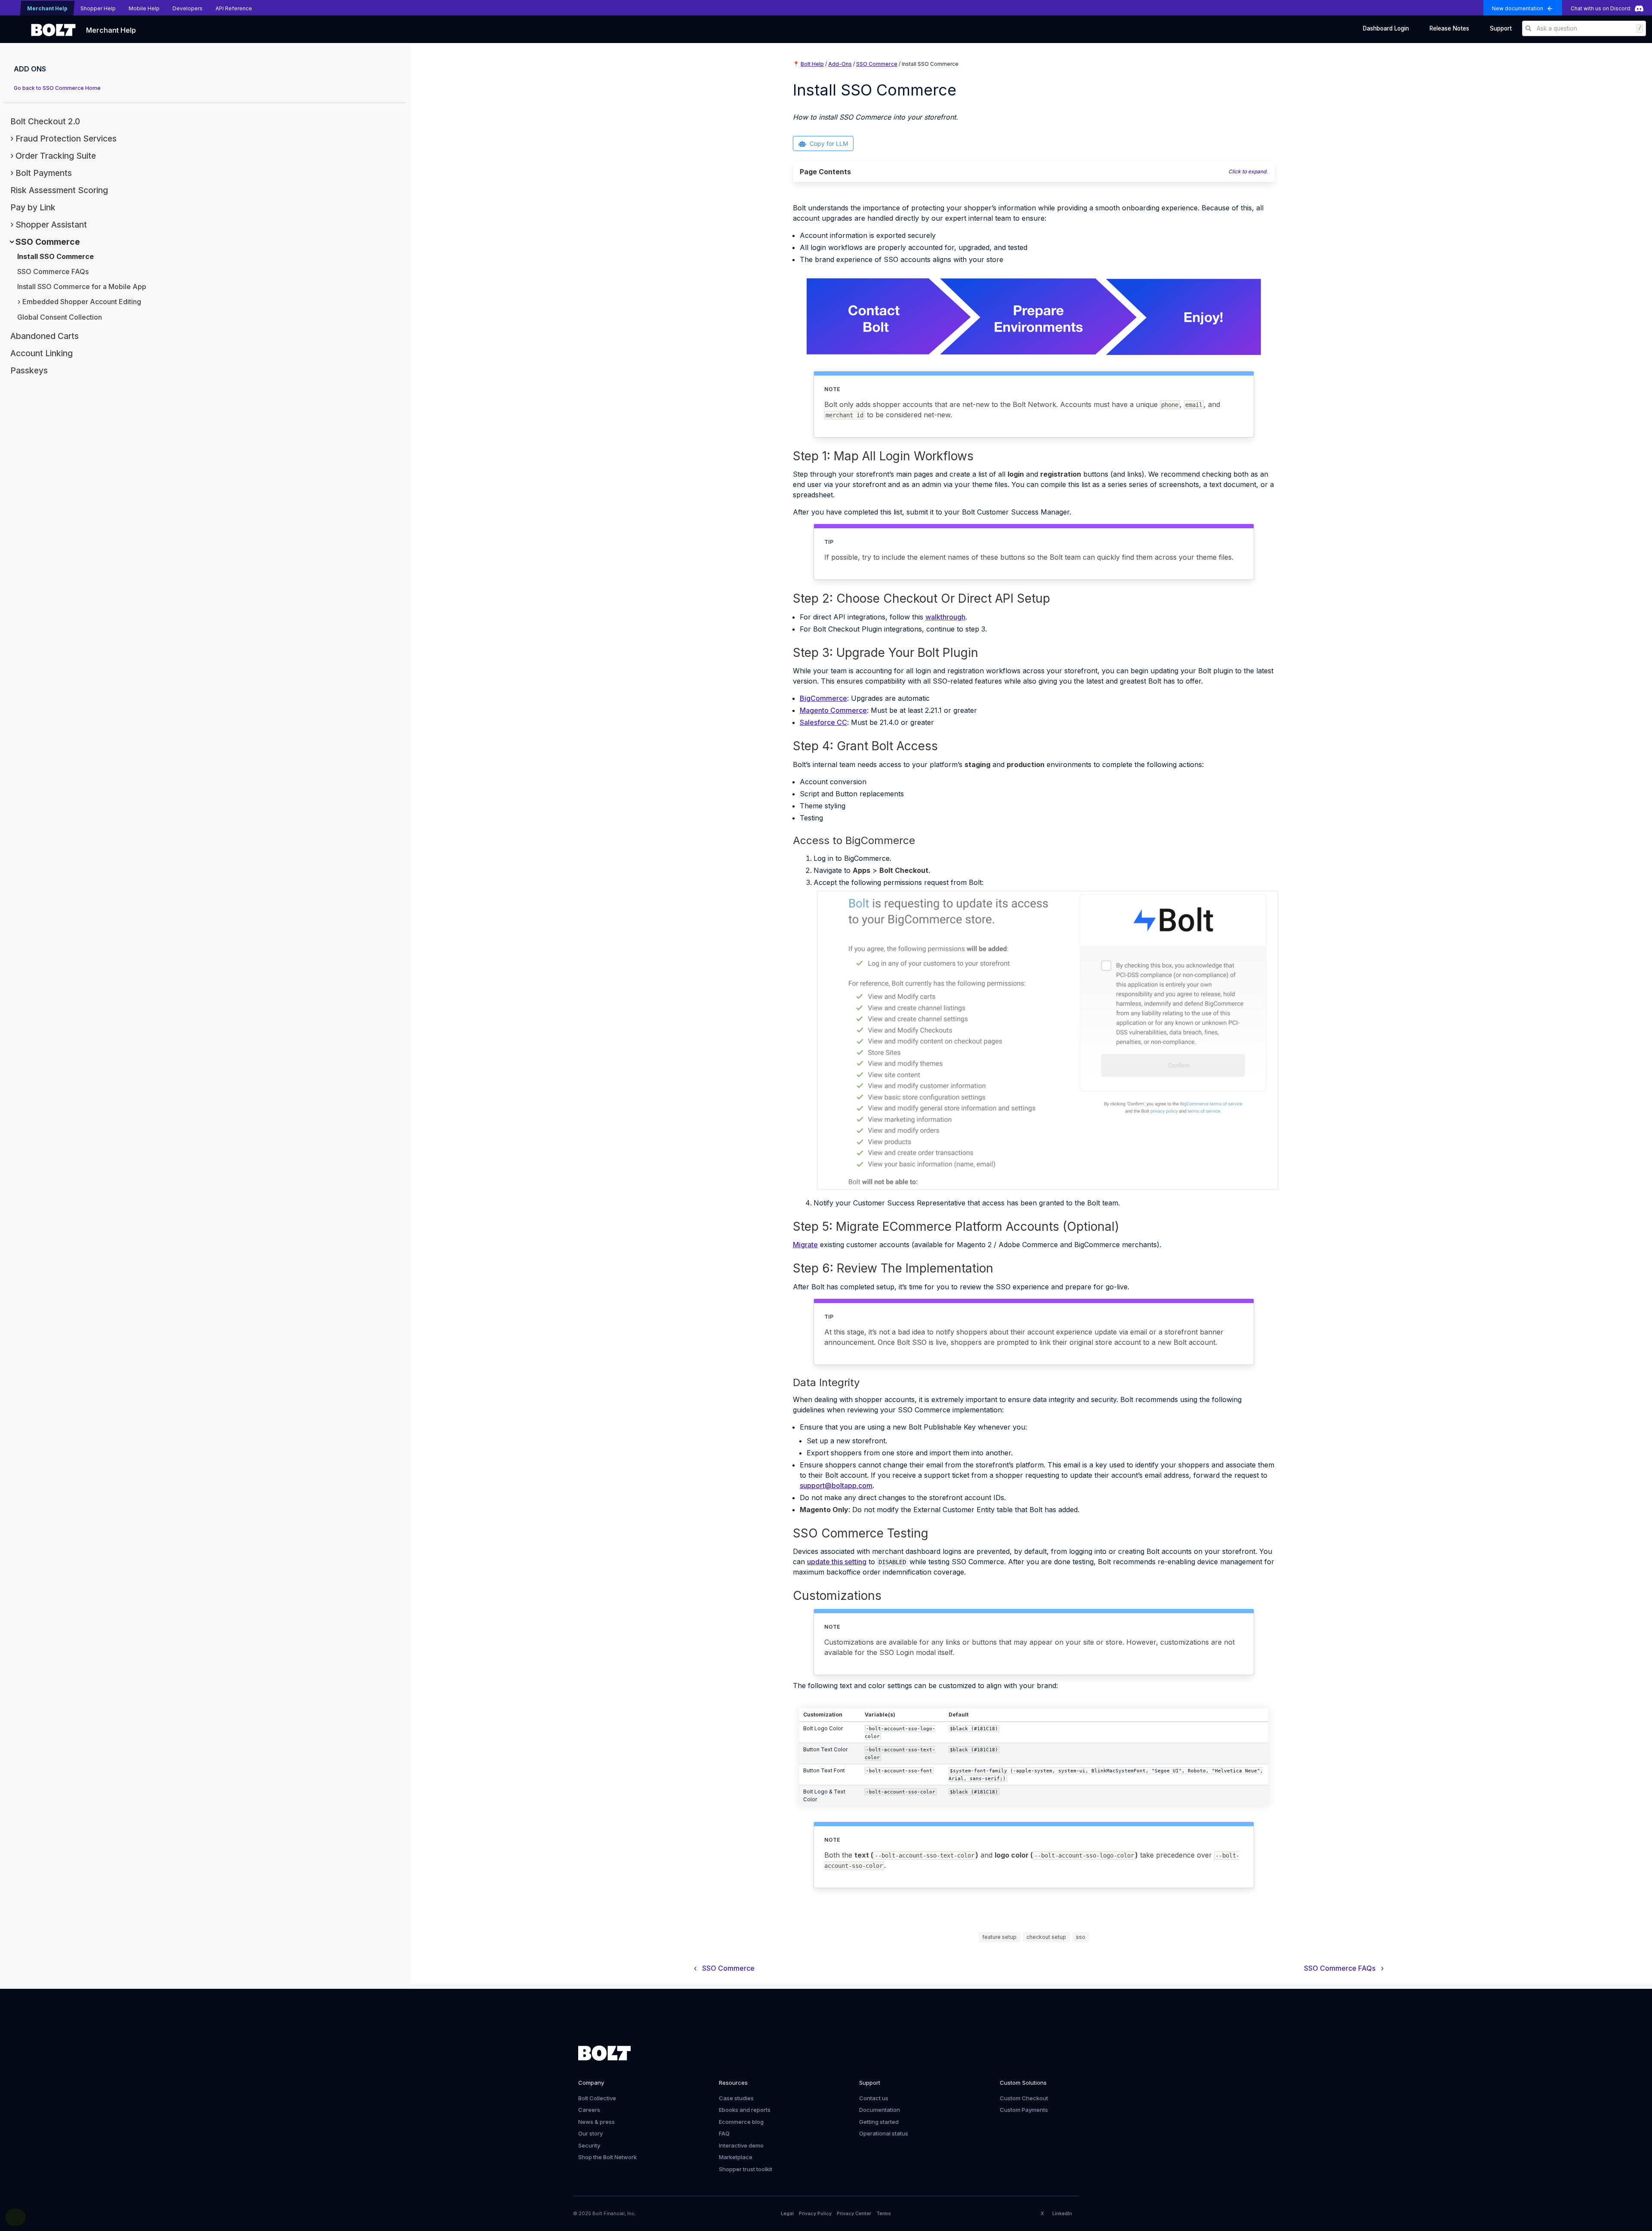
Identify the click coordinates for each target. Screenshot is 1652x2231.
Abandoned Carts (45, 336)
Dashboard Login (1386, 28)
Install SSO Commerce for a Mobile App (82, 287)
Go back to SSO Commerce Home (57, 88)
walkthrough (945, 617)
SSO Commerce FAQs (53, 271)
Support (1501, 28)
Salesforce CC (823, 722)
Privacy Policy (815, 2213)
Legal (787, 2213)
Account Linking (42, 353)
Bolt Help (812, 64)
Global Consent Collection (60, 317)
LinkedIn (1062, 2213)
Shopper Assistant (51, 225)
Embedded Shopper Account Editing (82, 302)
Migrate (805, 1245)
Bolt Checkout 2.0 (45, 121)
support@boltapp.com (836, 1485)
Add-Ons (840, 64)
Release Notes (1449, 28)
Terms (884, 2213)
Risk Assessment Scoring (59, 190)
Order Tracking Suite (56, 156)
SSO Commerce (48, 242)
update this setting (837, 1562)
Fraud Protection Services (66, 139)
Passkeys (29, 370)
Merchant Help (111, 30)
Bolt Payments (44, 173)
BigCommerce (823, 698)
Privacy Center (854, 2213)
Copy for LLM (829, 143)
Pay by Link (33, 207)
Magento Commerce (833, 710)
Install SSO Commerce (55, 256)
